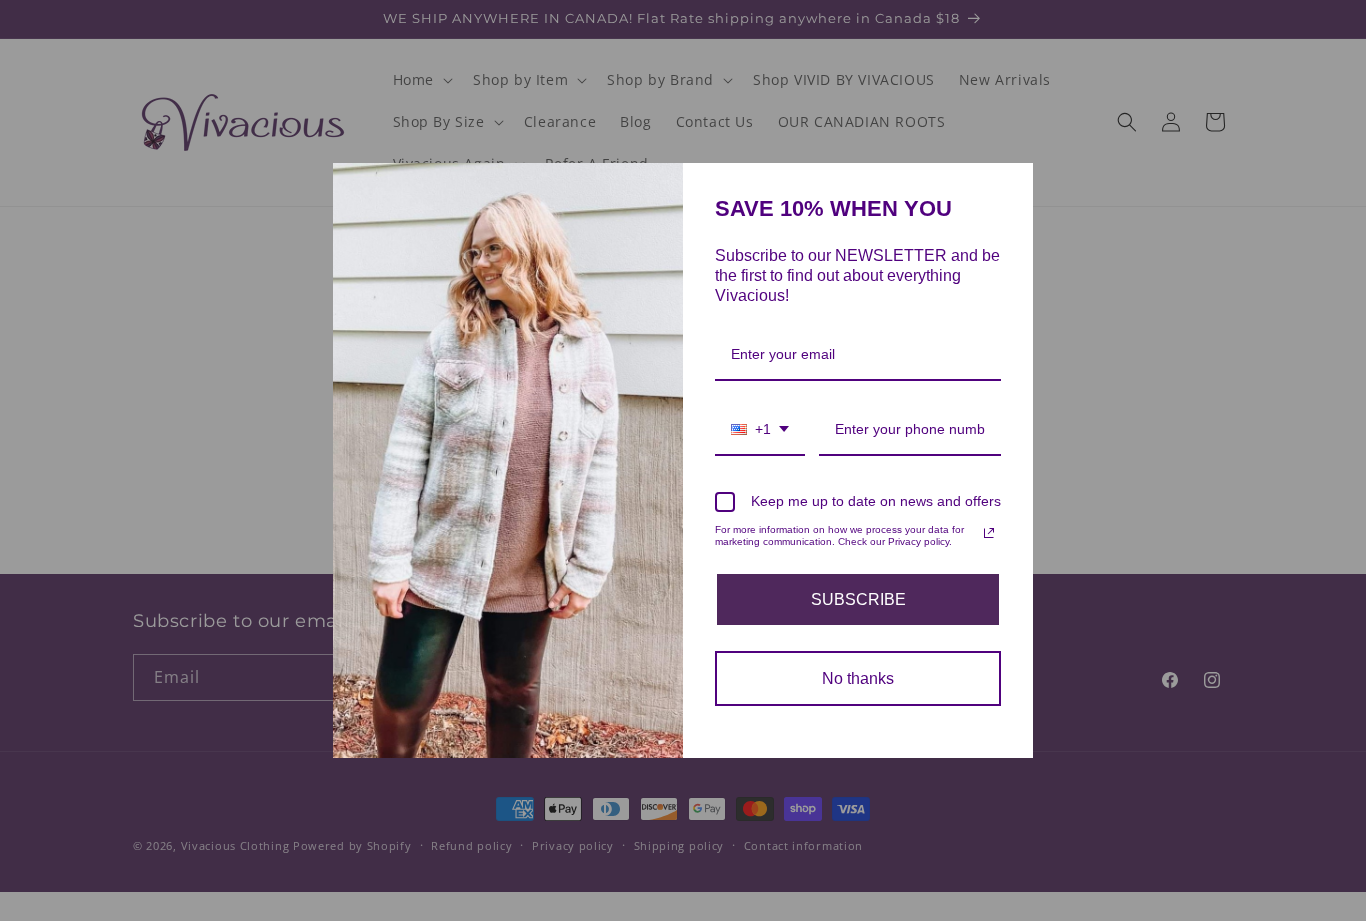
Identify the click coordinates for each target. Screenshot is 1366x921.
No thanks (858, 678)
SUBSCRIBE (858, 599)
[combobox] (760, 430)
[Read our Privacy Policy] (989, 533)
